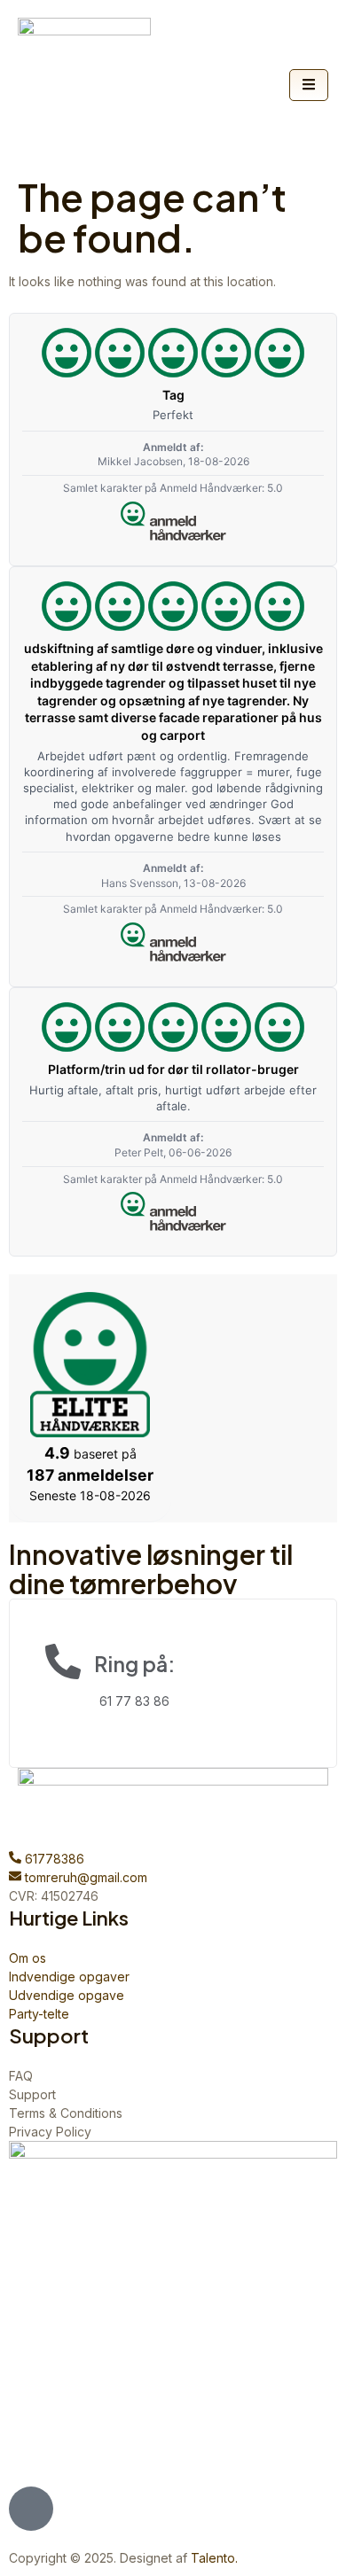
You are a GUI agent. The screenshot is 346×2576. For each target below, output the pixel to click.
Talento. (214, 2558)
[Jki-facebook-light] (31, 2509)
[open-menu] (309, 85)
